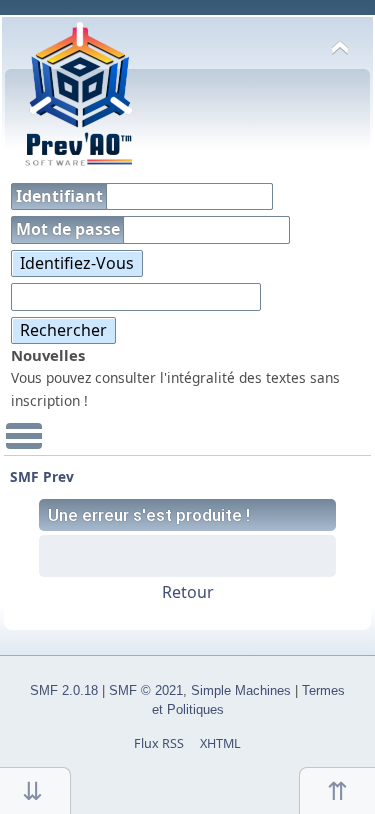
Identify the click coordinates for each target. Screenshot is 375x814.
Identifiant (61, 196)
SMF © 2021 (146, 691)
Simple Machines (241, 691)
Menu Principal (24, 445)
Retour (188, 592)
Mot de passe (70, 229)
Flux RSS (159, 743)
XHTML (220, 743)
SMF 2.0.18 (64, 691)
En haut (337, 790)
